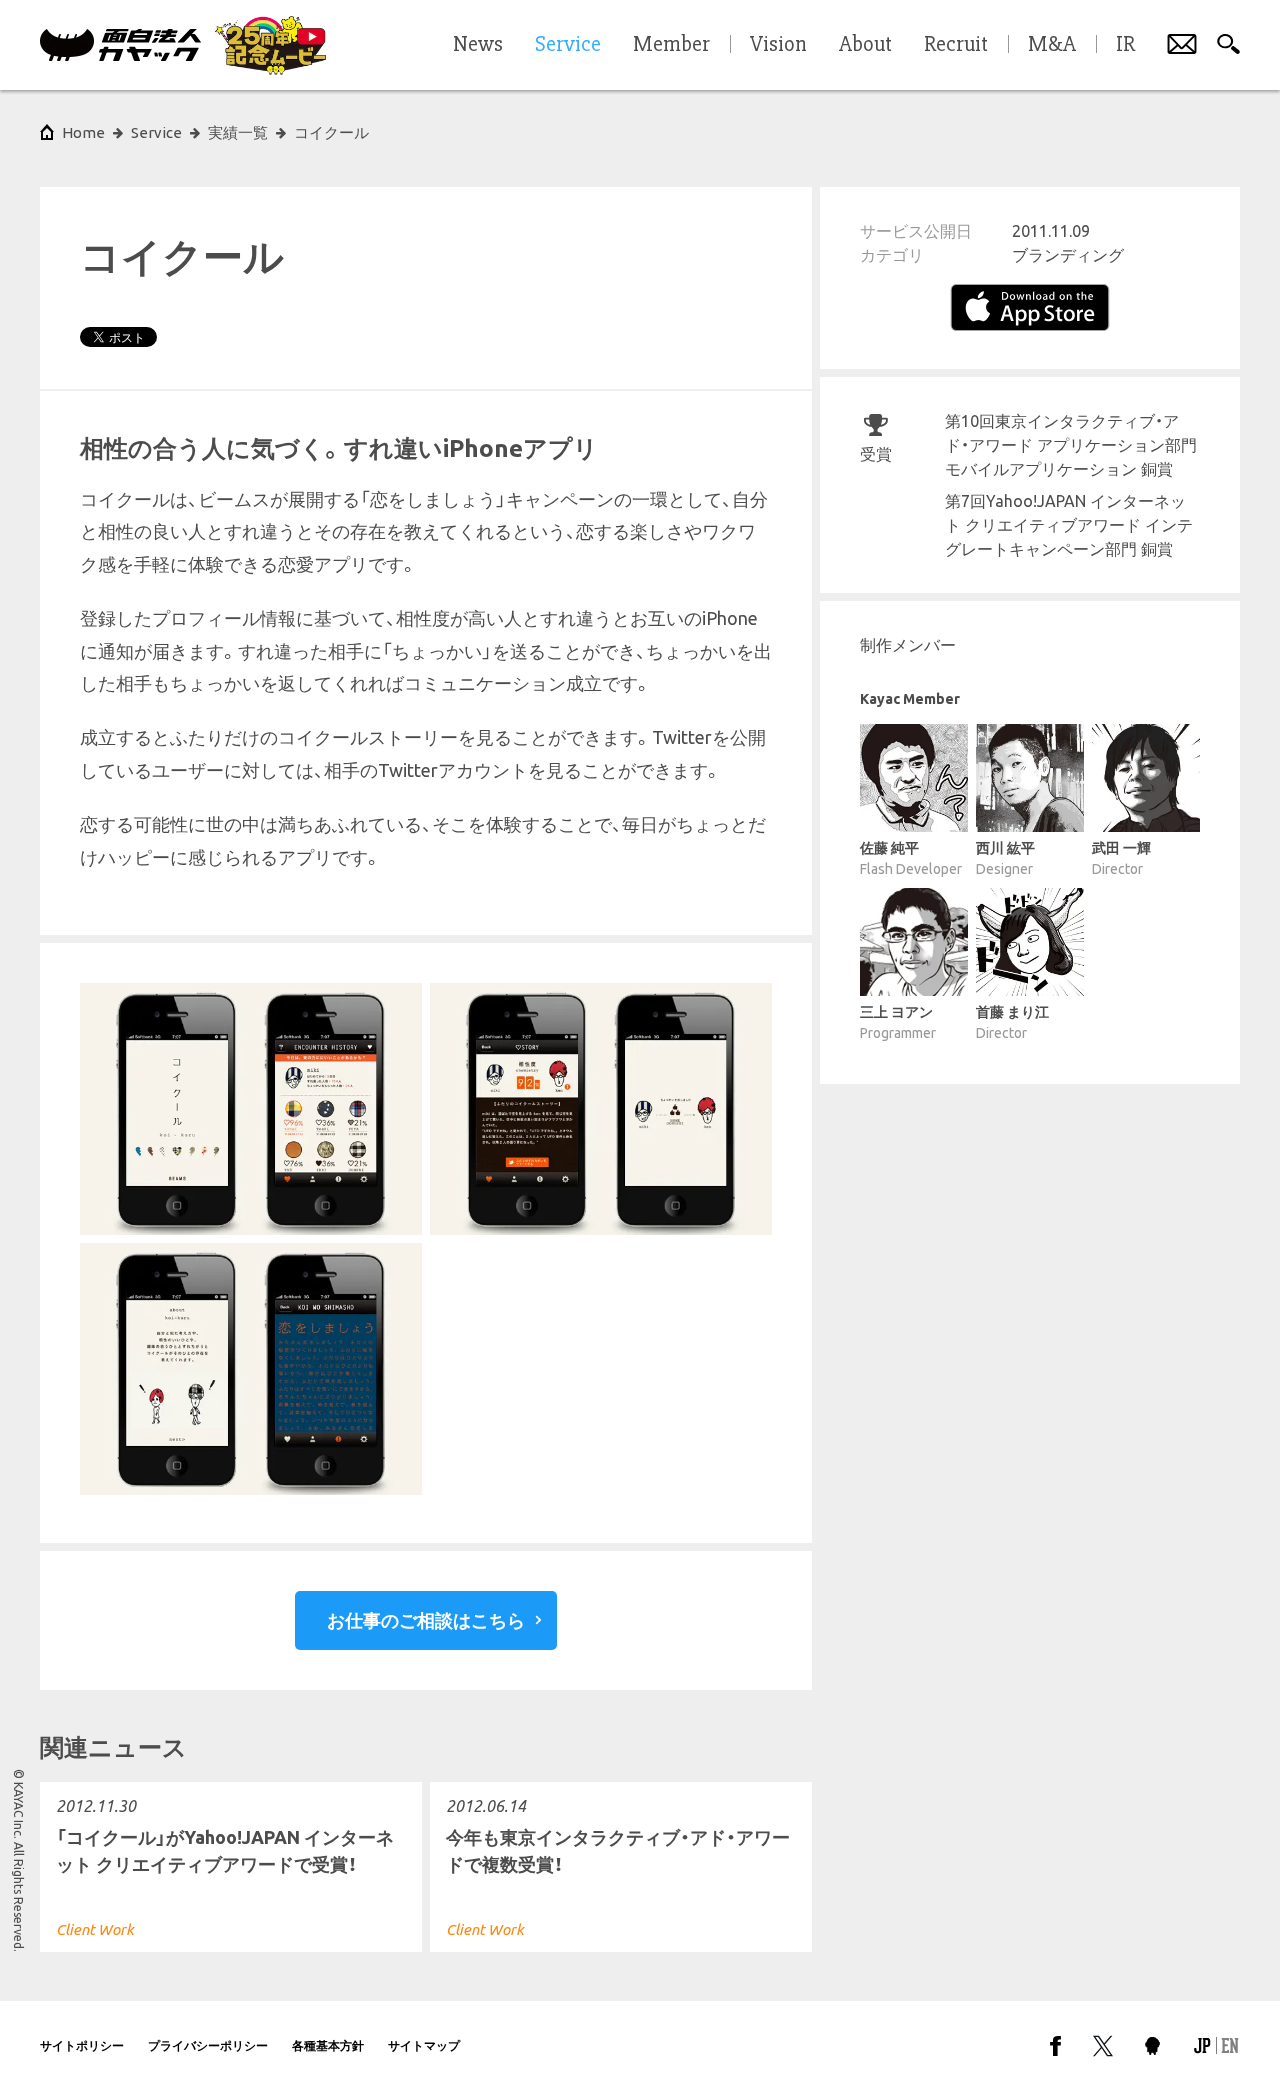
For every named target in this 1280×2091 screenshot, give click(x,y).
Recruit (956, 45)
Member (671, 45)
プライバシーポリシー (208, 2045)
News (478, 45)
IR (1125, 45)
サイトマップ (424, 2045)
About (865, 45)
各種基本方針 (328, 2045)
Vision (778, 45)
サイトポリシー (82, 2045)
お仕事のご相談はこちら (426, 1620)
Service (156, 132)
